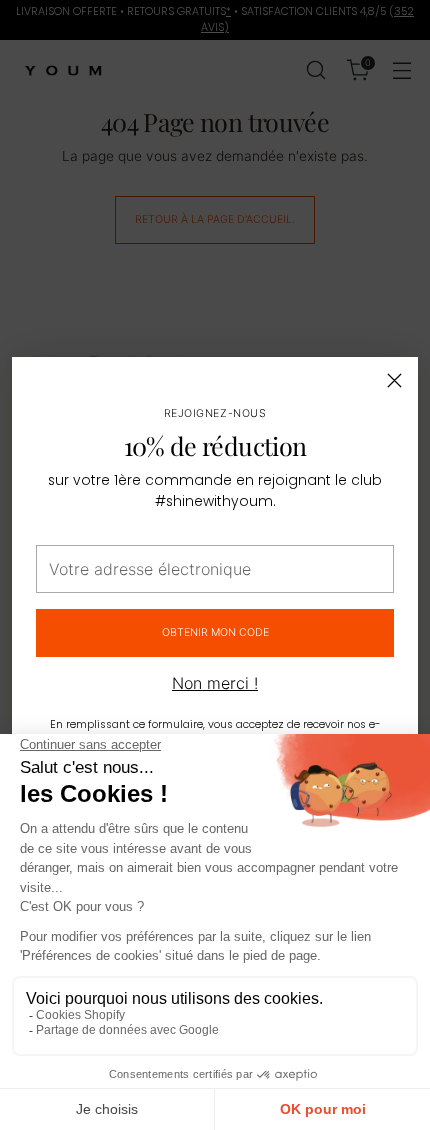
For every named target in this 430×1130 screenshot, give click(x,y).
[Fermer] (394, 380)
